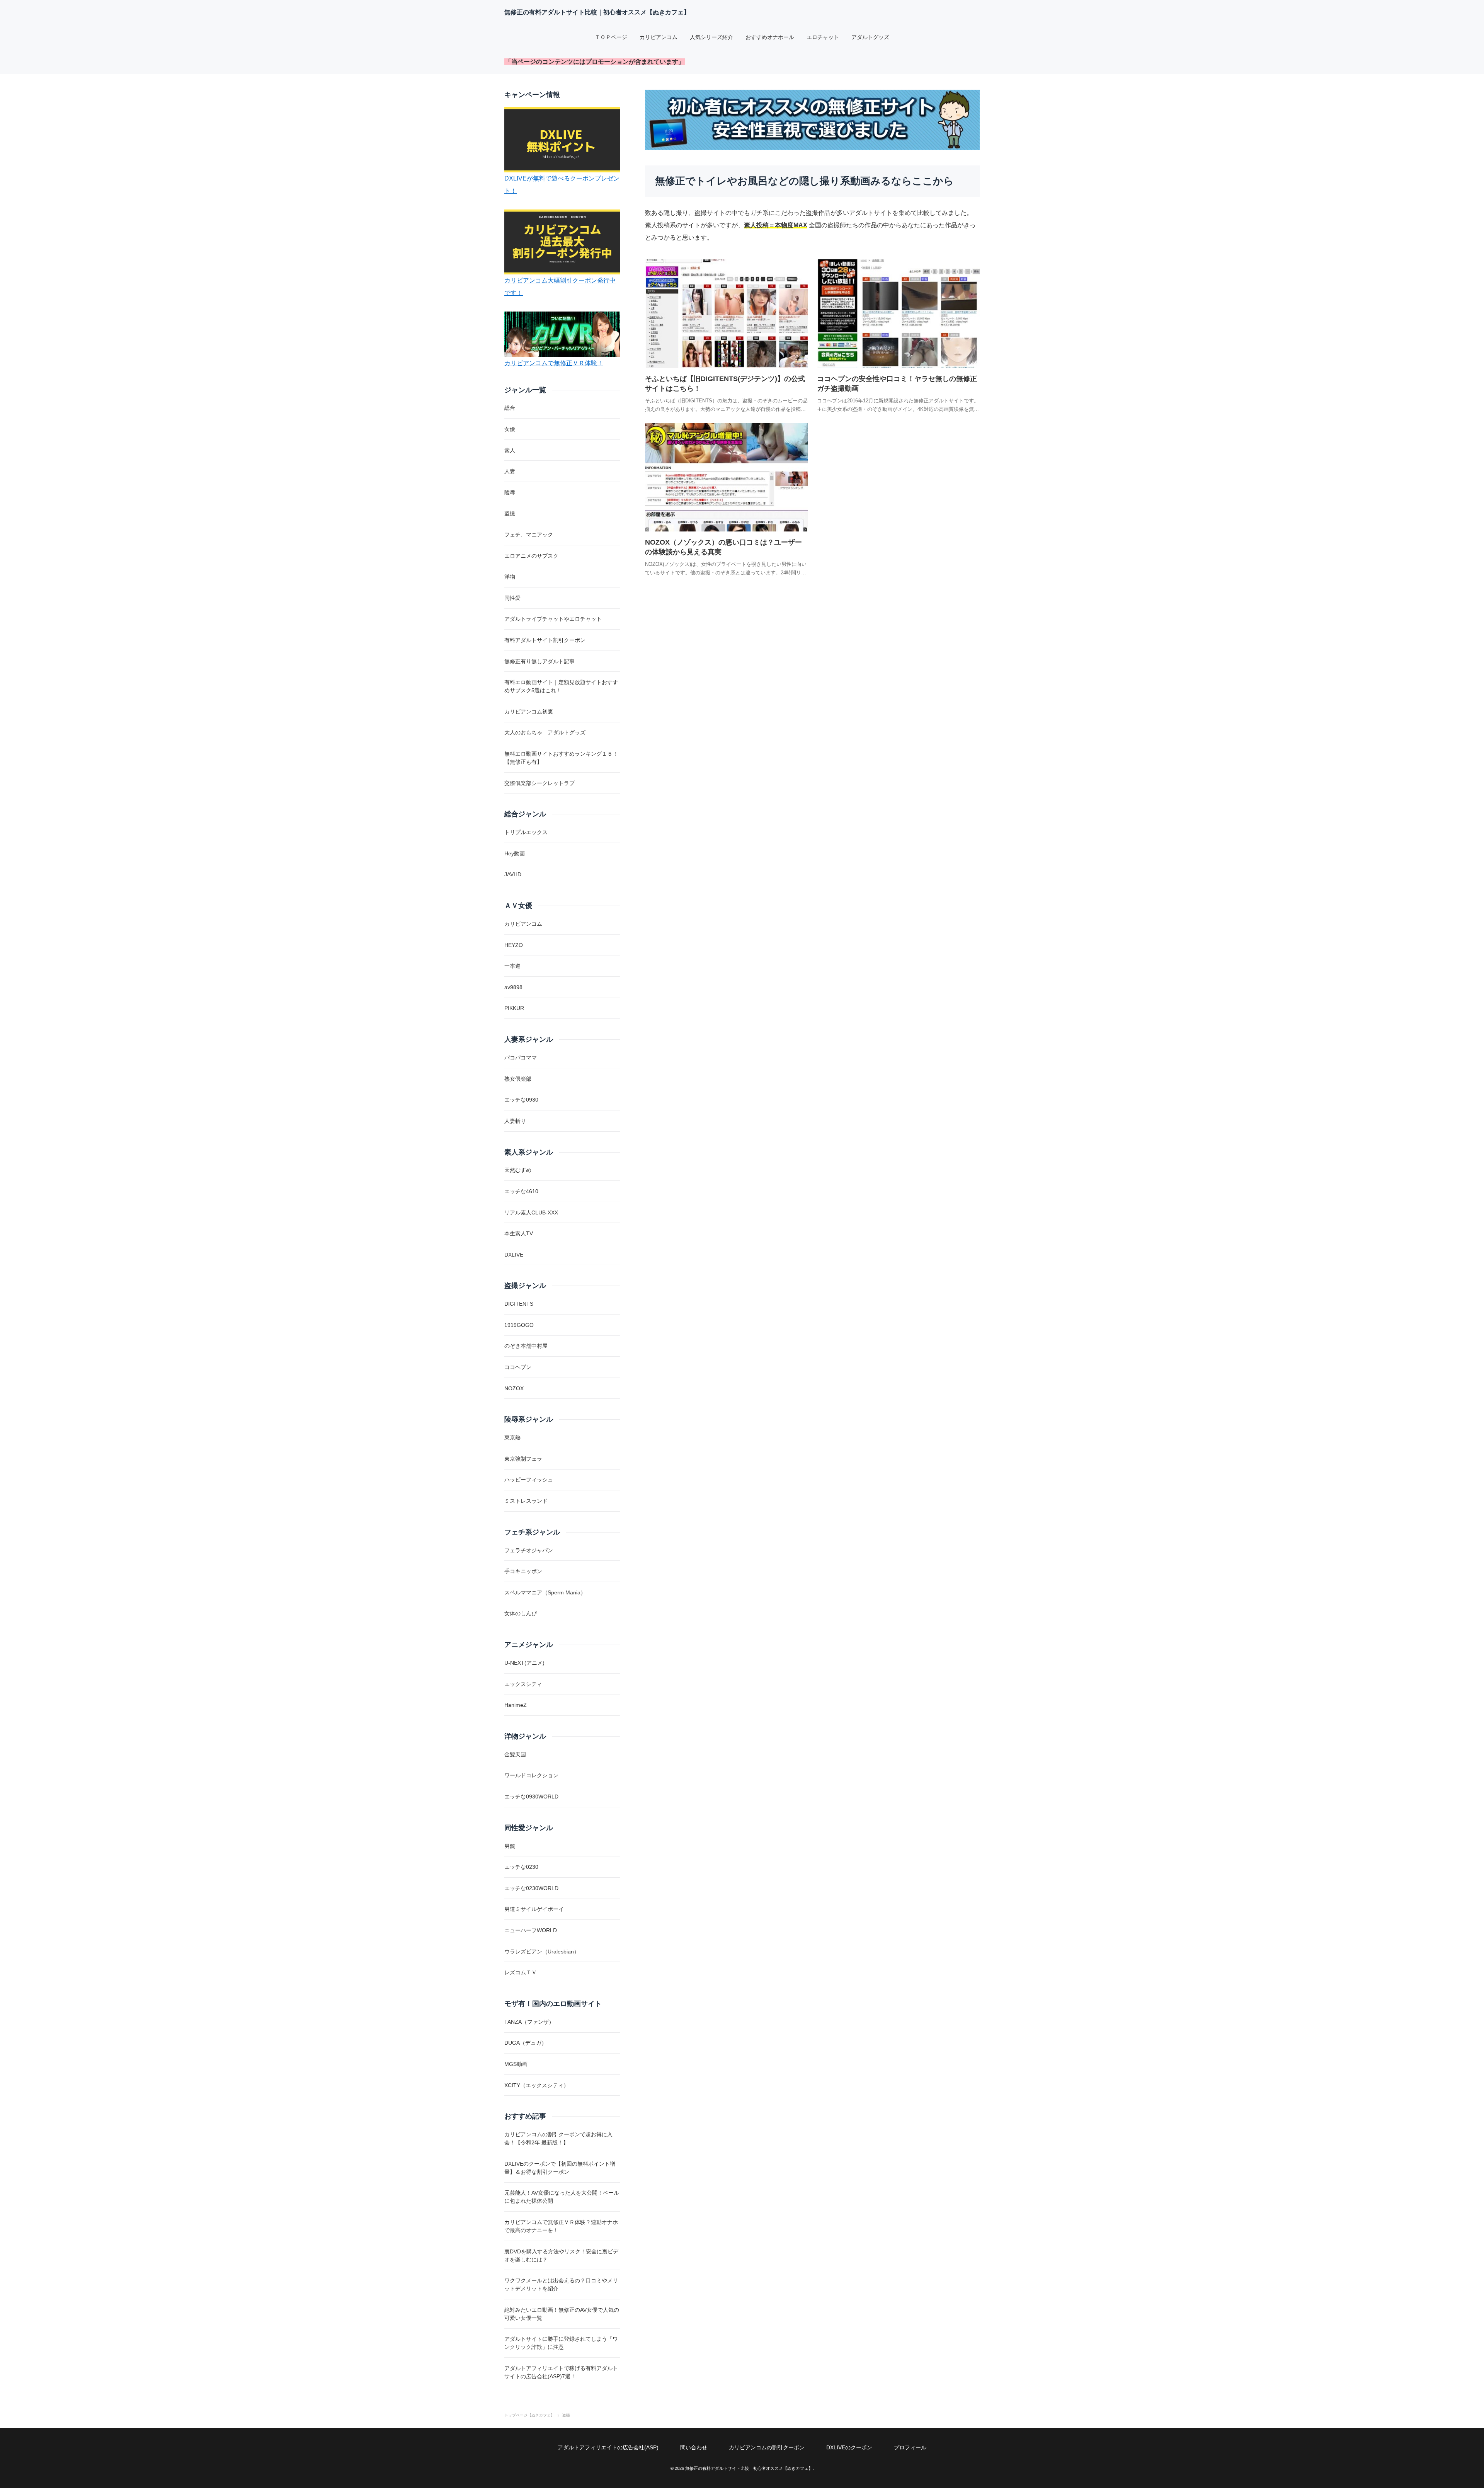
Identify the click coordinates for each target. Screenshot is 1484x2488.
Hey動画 (515, 853)
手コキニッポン (523, 1571)
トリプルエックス (526, 832)
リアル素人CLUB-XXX (531, 1212)
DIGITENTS (519, 1304)
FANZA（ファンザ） (529, 2022)
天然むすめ (518, 1170)
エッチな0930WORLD (531, 1797)
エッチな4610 (521, 1191)
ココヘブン (518, 1367)
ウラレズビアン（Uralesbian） (542, 1952)
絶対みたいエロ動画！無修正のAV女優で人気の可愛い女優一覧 (562, 2314)
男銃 (510, 1846)
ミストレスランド (526, 1501)
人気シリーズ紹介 (711, 37)
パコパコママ (521, 1058)
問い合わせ (694, 2447)
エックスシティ (523, 1684)
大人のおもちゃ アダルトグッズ (545, 732)
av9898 (513, 987)
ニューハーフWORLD (531, 1930)
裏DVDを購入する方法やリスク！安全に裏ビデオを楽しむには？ (561, 2256)
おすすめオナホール (770, 37)
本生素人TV (519, 1233)
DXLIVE (514, 1255)
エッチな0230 (521, 1867)
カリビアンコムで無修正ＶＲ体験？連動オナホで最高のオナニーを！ (561, 2226)
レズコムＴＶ (521, 1972)
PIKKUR (514, 1008)
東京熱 (512, 1437)
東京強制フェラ (523, 1459)
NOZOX (514, 1388)
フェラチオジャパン (529, 1550)
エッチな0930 (521, 1100)
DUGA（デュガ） (526, 2043)
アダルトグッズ (870, 37)
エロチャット (823, 37)
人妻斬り (515, 1121)
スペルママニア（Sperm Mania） (545, 1592)
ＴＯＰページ (611, 37)
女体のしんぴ (521, 1613)
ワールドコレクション (531, 1775)
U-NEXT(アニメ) (524, 1663)
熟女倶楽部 (518, 1079)
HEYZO (514, 945)
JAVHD (513, 874)
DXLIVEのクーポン (849, 2447)
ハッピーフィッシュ (529, 1480)
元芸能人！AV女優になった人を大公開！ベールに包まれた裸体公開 (562, 2197)
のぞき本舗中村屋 (526, 1346)
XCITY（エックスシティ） (537, 2085)
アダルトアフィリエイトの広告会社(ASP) (608, 2447)
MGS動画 (516, 2064)
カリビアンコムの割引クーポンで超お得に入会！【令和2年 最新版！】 (558, 2138)
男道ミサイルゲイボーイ (534, 1909)
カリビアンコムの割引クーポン (767, 2447)
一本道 (512, 966)
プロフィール (910, 2447)
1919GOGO (519, 1325)
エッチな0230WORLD (531, 1888)
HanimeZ (516, 1705)
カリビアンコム (659, 37)
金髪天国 (515, 1754)
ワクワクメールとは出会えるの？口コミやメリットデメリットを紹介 (561, 2284)
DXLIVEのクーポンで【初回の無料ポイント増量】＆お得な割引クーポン (560, 2168)
